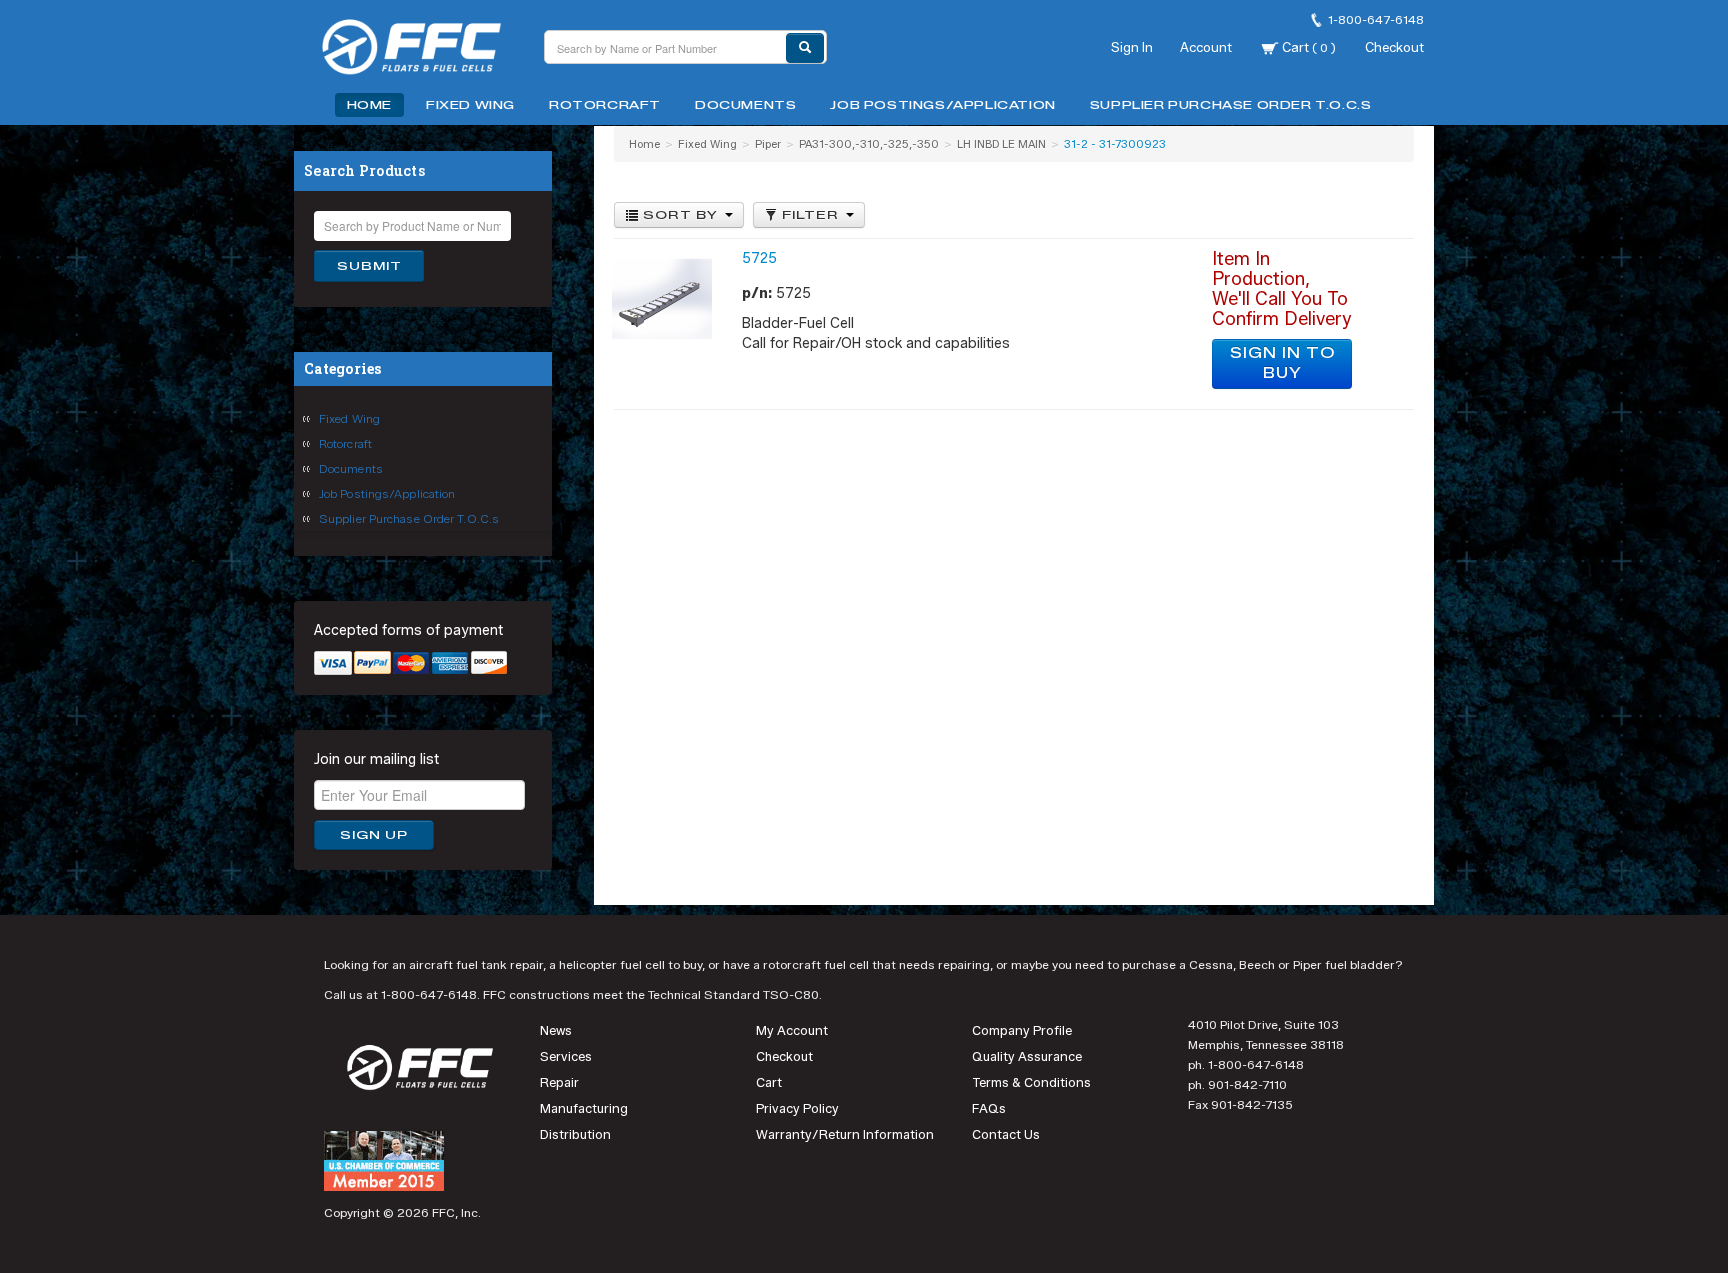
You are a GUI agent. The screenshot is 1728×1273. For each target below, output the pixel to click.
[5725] (662, 298)
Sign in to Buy (1282, 363)
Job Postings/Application (942, 105)
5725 (759, 258)
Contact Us (1006, 1134)
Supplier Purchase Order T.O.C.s (1231, 105)
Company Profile (1022, 1030)
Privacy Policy (797, 1108)
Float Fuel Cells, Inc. (424, 50)
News (556, 1030)
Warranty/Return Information (845, 1134)
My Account (792, 1030)
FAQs (989, 1108)
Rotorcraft (605, 105)
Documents (745, 105)
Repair (559, 1082)
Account (1206, 47)
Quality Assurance (1027, 1056)
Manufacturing (584, 1108)
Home (369, 105)
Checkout (1394, 47)
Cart (1307, 47)
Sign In (1132, 47)
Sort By (680, 215)
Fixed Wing (470, 105)
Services (566, 1056)
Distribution (575, 1134)
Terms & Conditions (1031, 1082)
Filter (810, 215)
